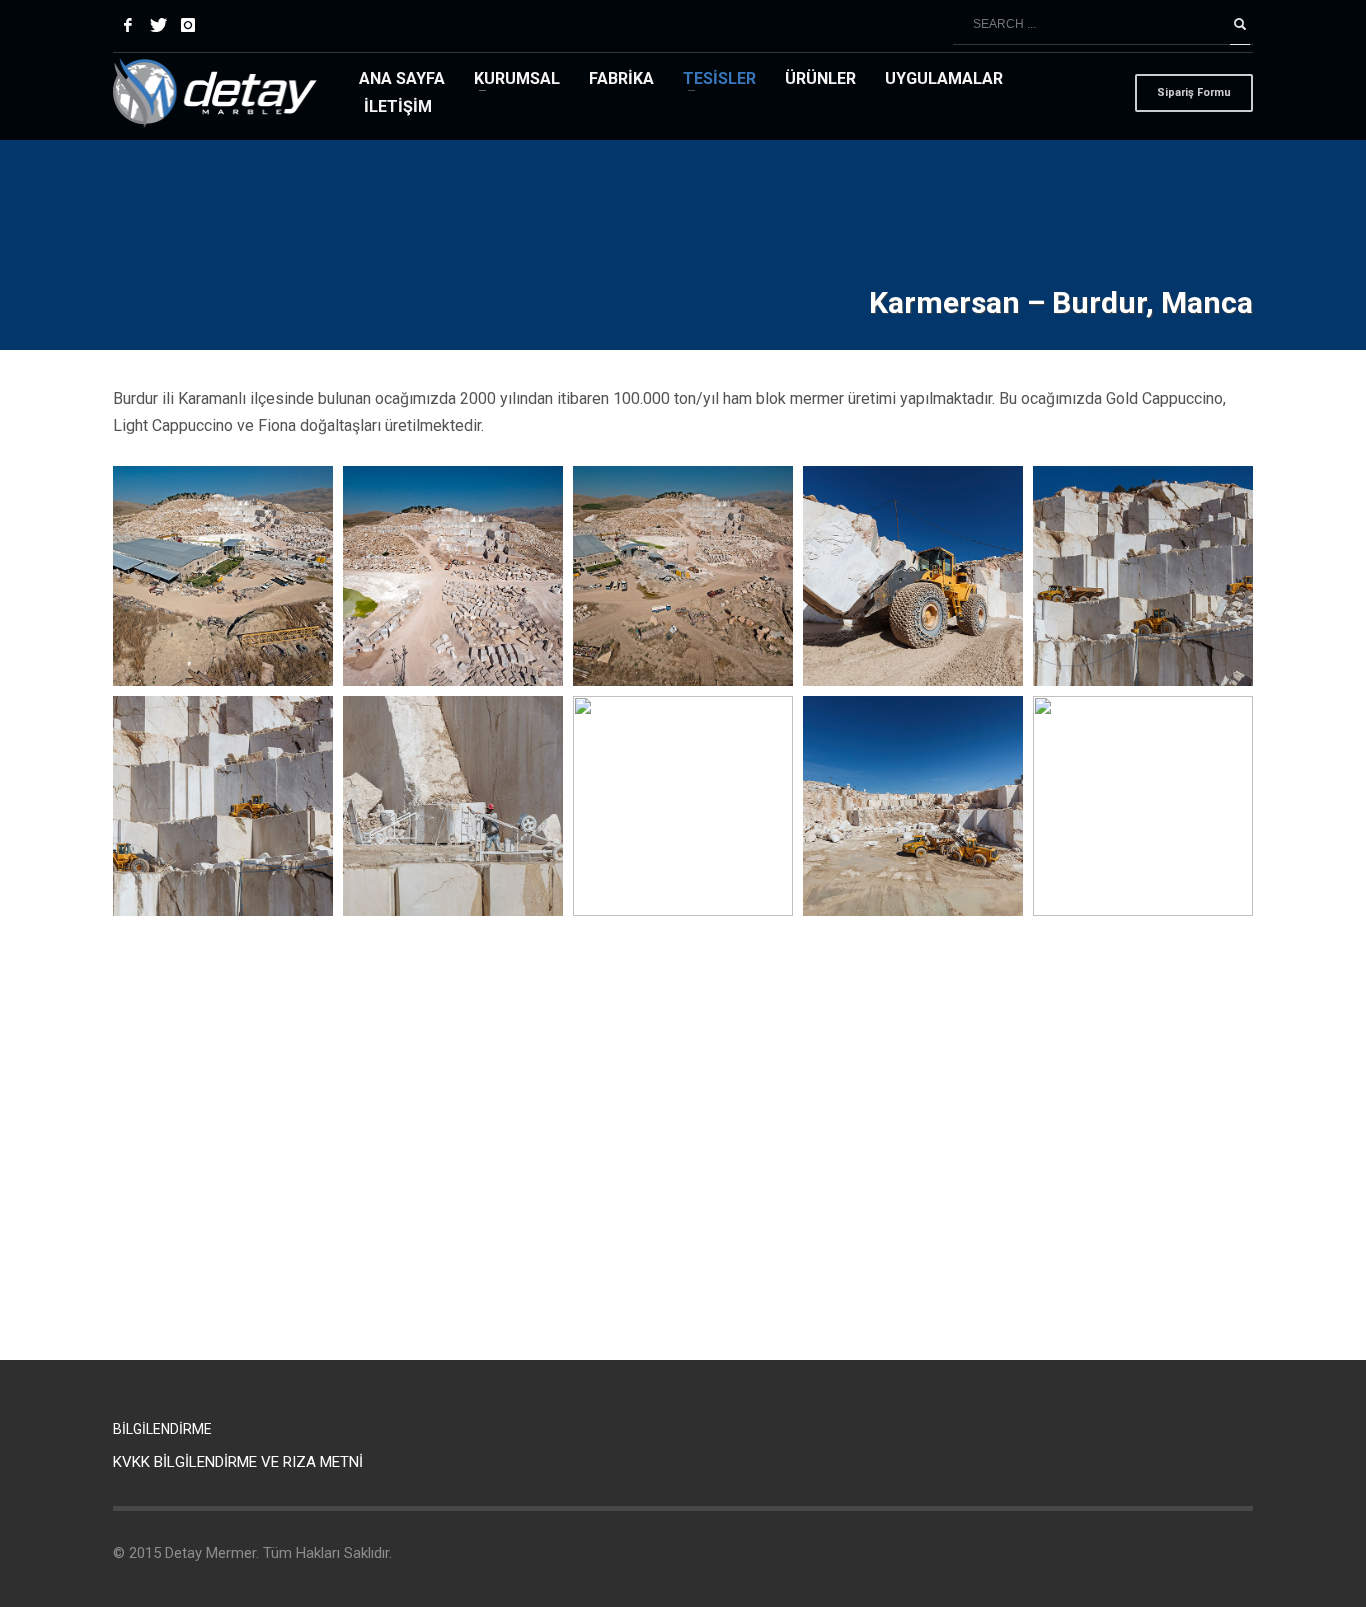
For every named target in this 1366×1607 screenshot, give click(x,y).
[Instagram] (188, 25)
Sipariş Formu (1194, 92)
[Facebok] (128, 25)
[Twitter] (158, 25)
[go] (1240, 25)
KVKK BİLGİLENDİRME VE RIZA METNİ (238, 1462)
